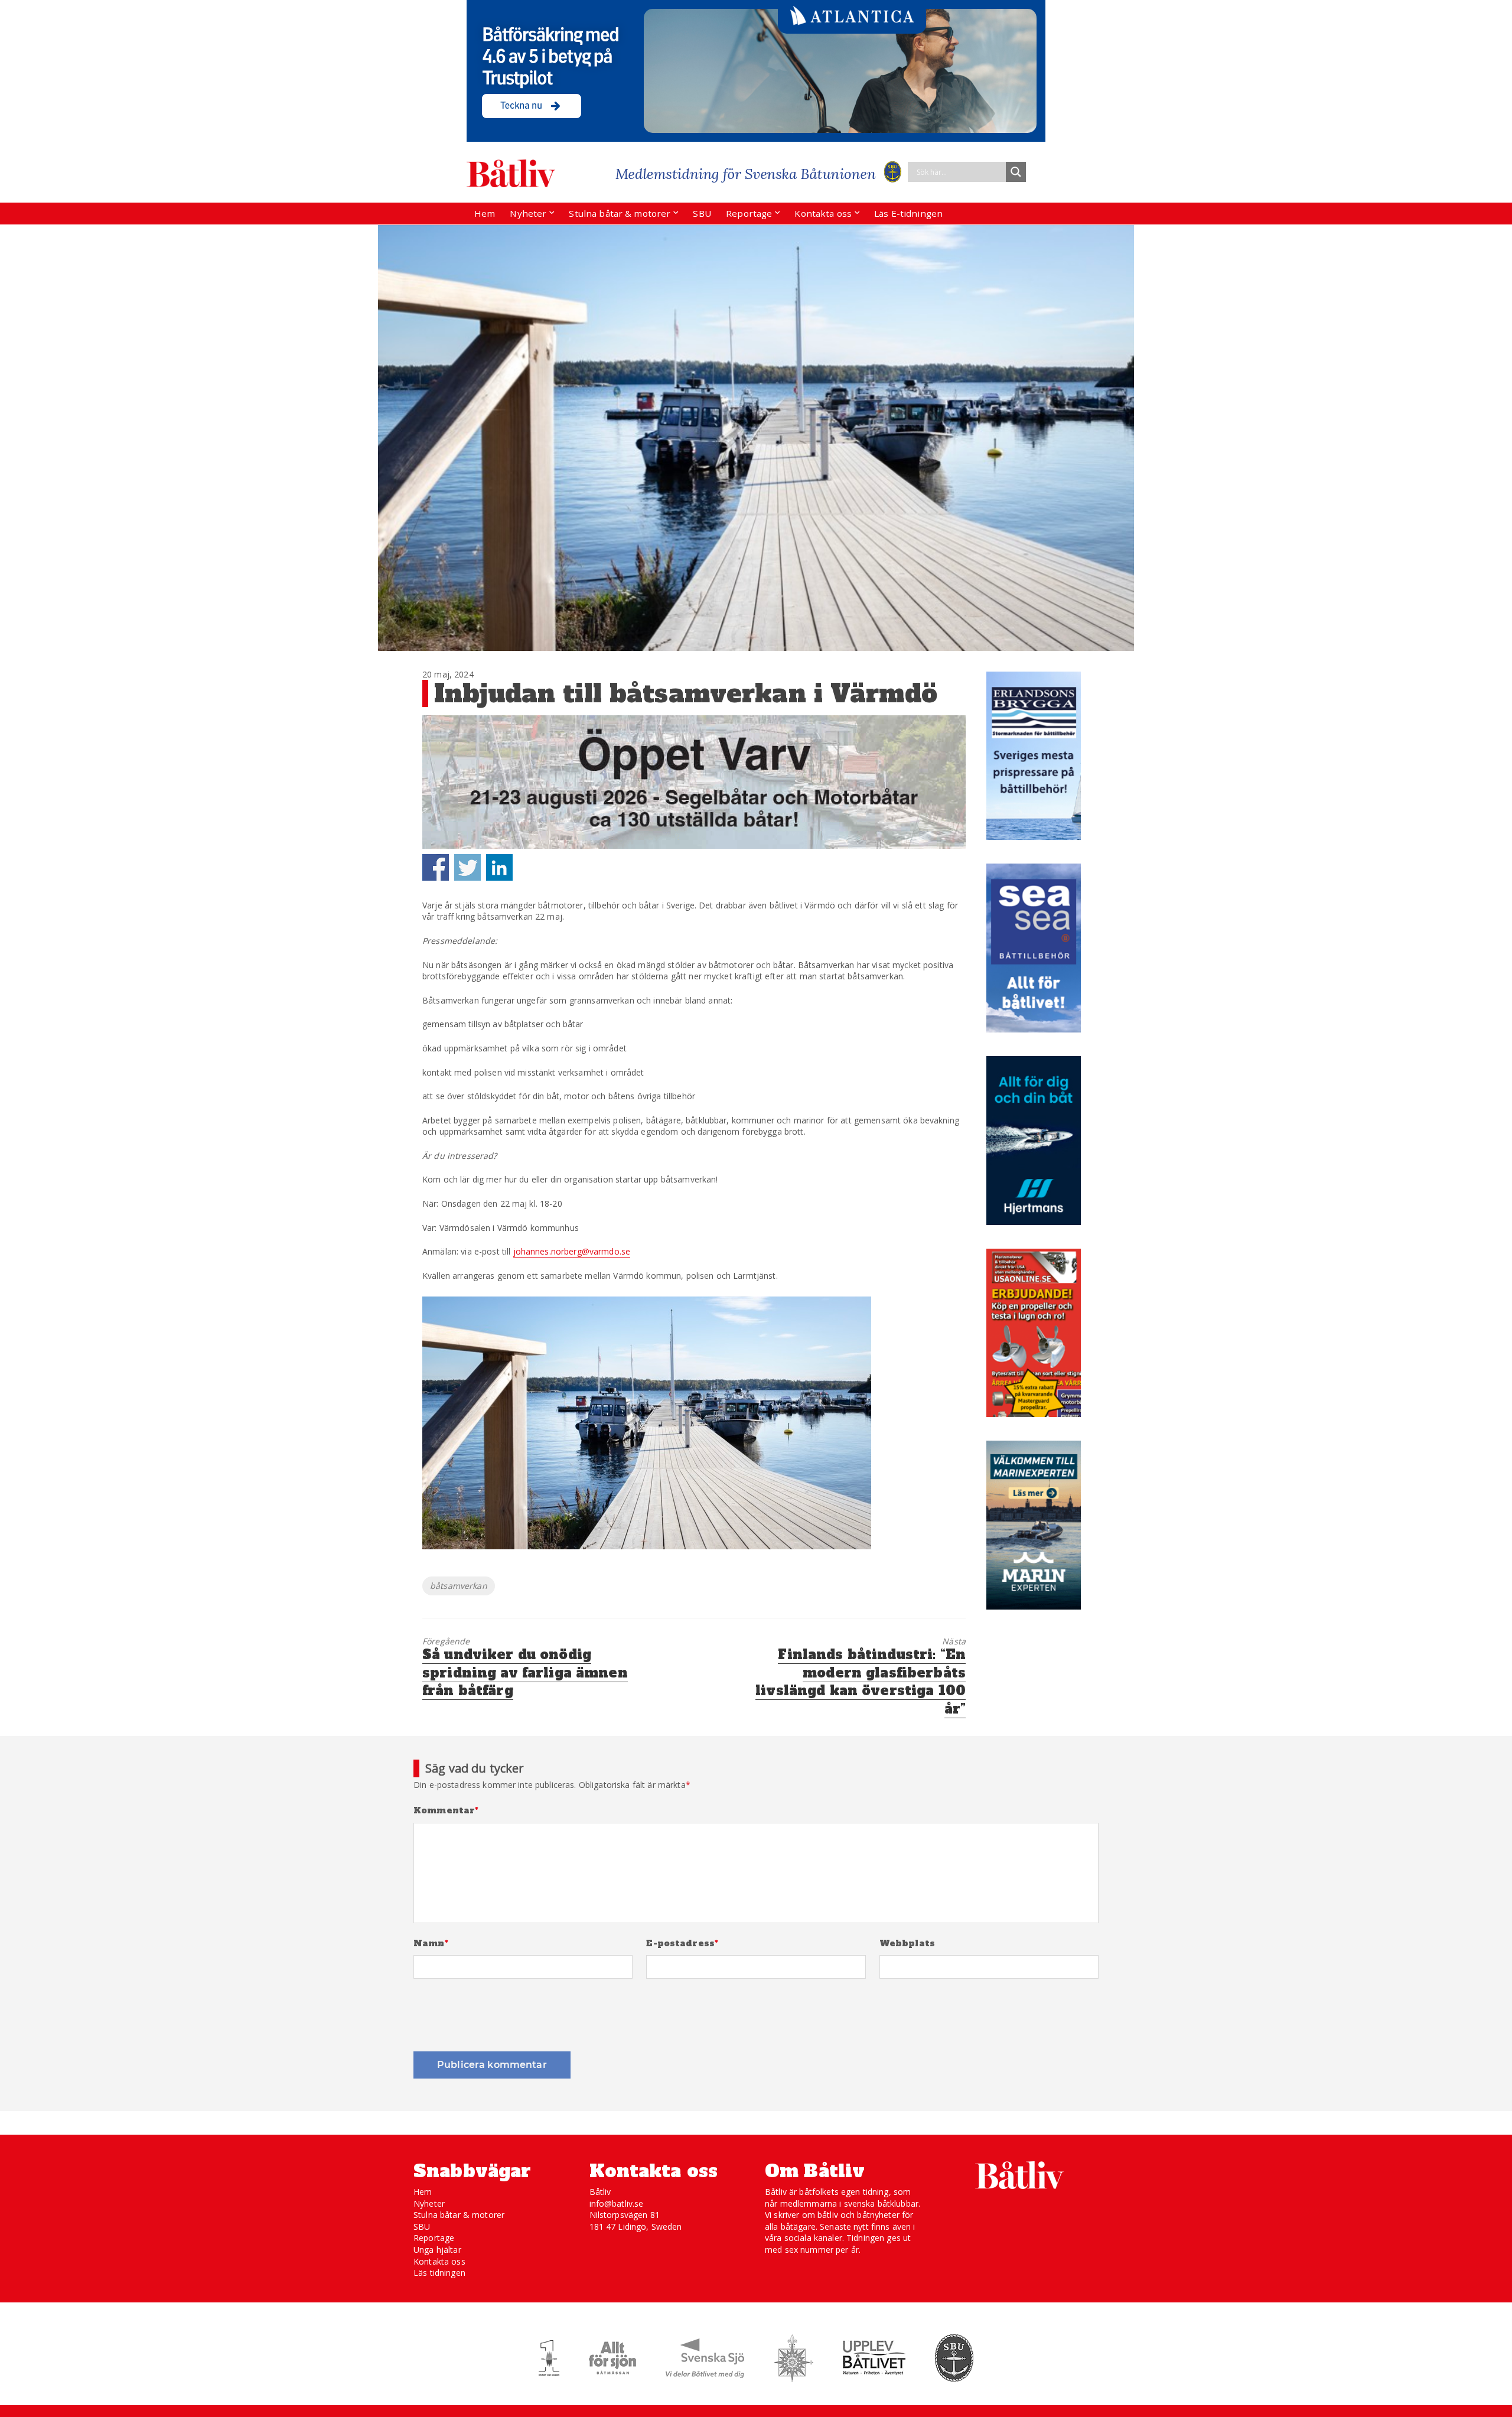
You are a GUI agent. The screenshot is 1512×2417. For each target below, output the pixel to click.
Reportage (749, 213)
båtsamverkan (459, 1586)
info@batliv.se (617, 2203)
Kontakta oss (823, 213)
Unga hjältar (437, 2250)
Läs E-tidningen (908, 213)
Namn (431, 1944)
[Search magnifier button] (1016, 172)
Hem (485, 213)
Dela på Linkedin (499, 867)
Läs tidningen (439, 2273)
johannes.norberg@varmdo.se (572, 1251)
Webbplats (907, 1944)
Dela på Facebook (436, 867)
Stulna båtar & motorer (620, 213)
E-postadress (682, 1944)
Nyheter (528, 213)
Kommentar (446, 1811)
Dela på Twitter (467, 867)
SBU (702, 213)
